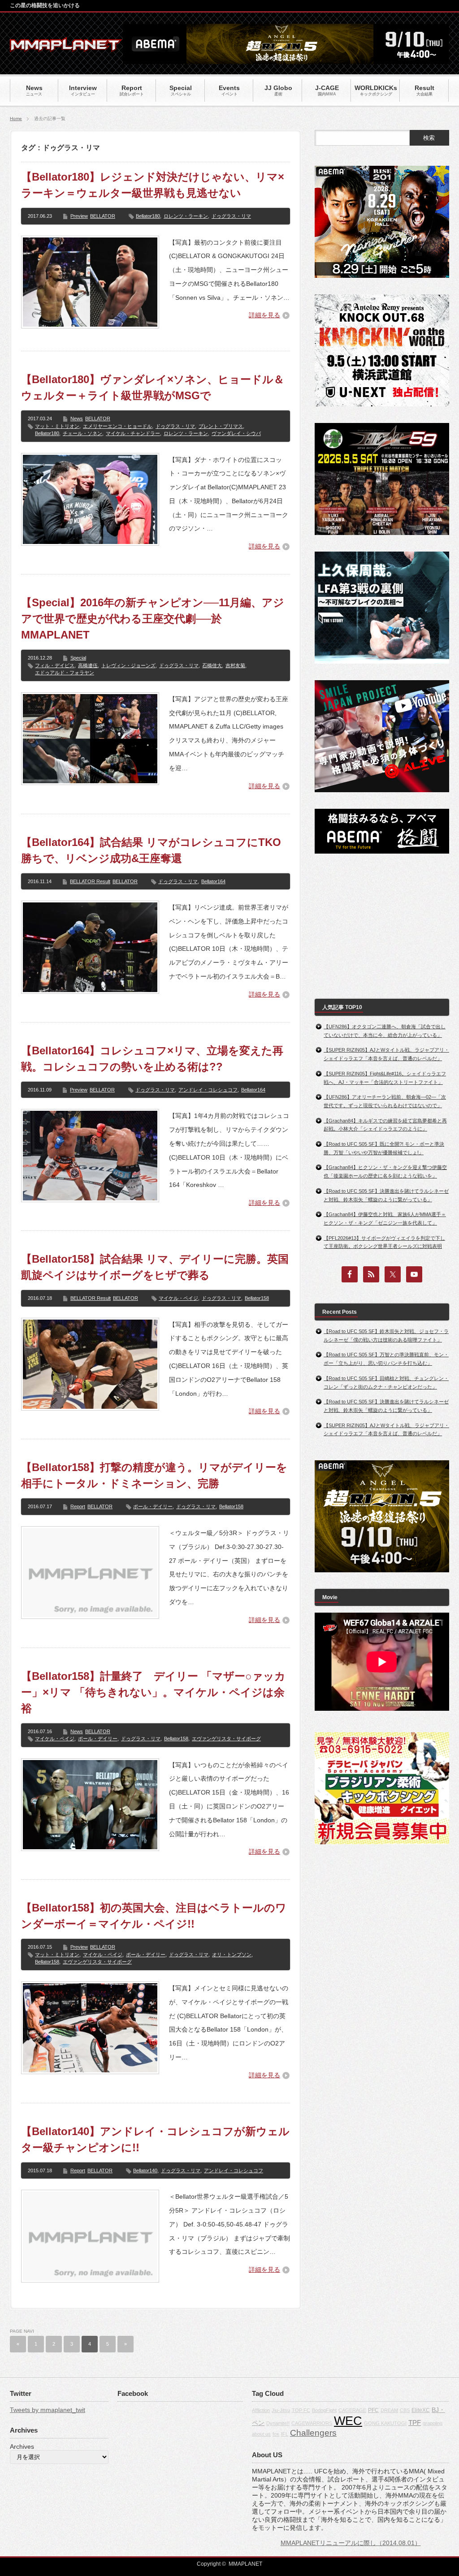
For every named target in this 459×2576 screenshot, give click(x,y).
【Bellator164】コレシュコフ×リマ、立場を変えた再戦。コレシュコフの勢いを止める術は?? (152, 1059)
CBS (405, 2410)
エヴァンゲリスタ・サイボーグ (226, 1739)
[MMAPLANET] (66, 47)
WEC (348, 2421)
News (77, 419)
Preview (79, 216)
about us (261, 2434)
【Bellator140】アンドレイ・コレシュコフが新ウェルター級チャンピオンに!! (155, 2139)
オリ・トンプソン (232, 1955)
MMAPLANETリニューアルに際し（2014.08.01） (351, 2543)
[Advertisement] (382, 926)
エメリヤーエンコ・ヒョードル (117, 426)
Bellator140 (145, 2170)
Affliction (261, 2410)
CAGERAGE (352, 2410)
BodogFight (324, 2410)
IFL (285, 2434)
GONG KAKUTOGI (385, 2423)
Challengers (313, 2433)
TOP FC (301, 2410)
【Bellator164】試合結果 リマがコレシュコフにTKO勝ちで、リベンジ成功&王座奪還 (151, 850)
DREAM (389, 2410)
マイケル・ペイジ (178, 1298)
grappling (433, 2423)
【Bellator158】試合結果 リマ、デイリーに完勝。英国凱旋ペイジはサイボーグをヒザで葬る (155, 1267)
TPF (415, 2423)
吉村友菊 (235, 665)
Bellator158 (257, 1298)
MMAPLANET (245, 2564)
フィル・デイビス (55, 665)
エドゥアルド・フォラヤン (65, 673)
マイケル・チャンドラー (133, 433)
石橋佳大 (212, 665)
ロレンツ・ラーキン (186, 216)
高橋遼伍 (88, 665)
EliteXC (421, 2410)
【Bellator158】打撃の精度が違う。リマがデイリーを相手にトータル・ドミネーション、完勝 (154, 1475)
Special (78, 658)
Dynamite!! (278, 2423)
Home (16, 119)
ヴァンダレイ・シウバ (236, 433)
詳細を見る (264, 315)
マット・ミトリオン (57, 426)
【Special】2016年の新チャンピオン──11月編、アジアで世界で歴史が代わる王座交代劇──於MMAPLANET (153, 619)
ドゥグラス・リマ (231, 216)
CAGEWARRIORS (312, 2423)
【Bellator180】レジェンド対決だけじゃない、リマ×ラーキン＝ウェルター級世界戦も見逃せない (153, 185)
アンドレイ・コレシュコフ (208, 1090)
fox (276, 2434)
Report (78, 1506)
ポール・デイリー (153, 1506)
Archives (22, 2447)
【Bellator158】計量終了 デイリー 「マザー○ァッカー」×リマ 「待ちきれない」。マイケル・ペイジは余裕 (153, 1692)
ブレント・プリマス (221, 426)
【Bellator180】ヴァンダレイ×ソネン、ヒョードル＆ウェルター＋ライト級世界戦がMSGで (153, 387)
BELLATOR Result (90, 881)
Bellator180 (148, 216)
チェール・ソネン (82, 433)
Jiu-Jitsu (281, 2410)
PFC (373, 2410)
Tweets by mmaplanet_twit (48, 2410)
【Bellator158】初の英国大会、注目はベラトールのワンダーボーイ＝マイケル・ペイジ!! (154, 1916)
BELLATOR (103, 216)
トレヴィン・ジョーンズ (128, 665)
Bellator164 (213, 881)
